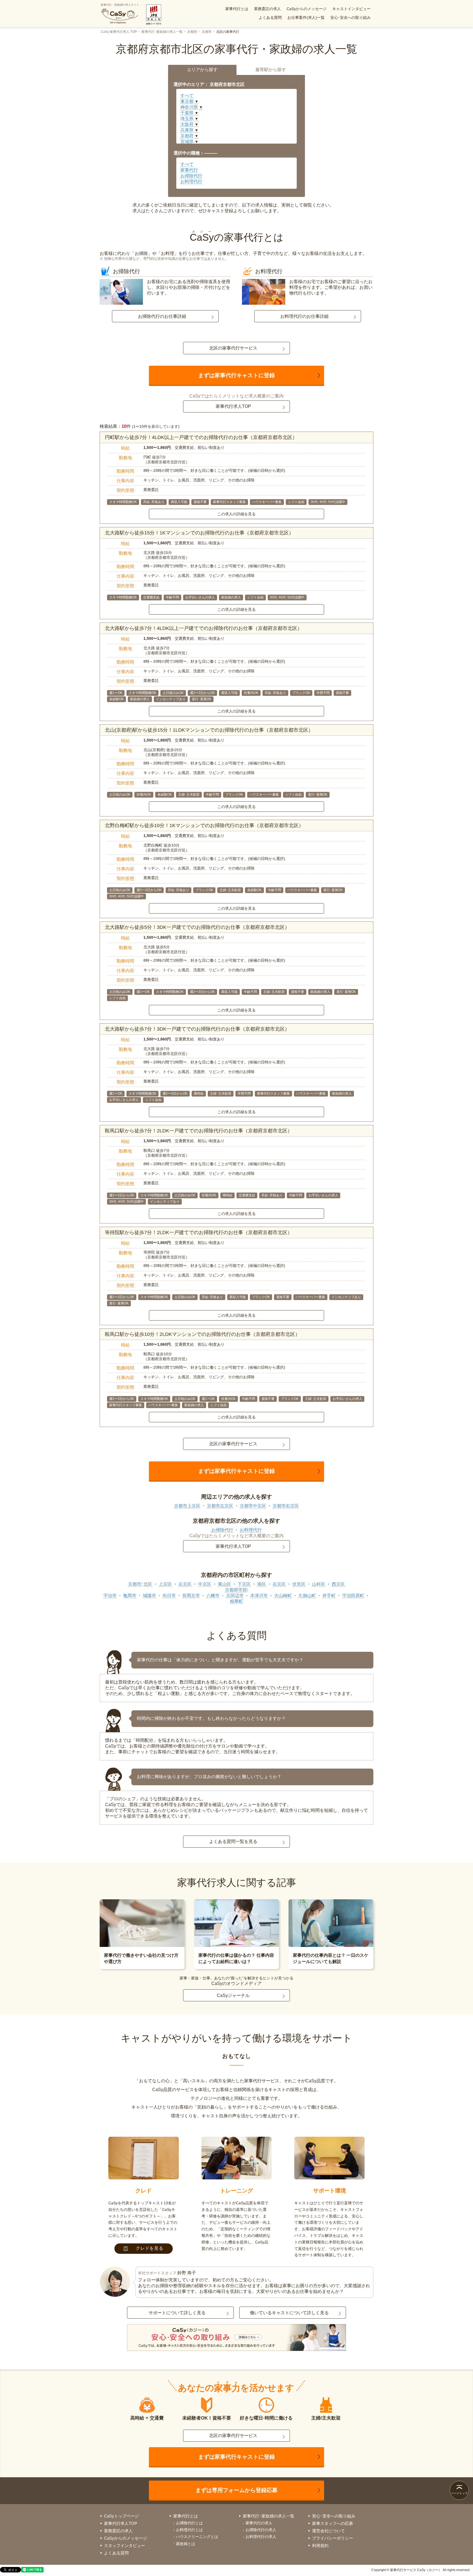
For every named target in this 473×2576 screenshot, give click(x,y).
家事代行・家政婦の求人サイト (120, 5)
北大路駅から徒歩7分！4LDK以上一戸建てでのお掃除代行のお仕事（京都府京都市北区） (204, 628)
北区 (148, 1584)
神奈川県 (189, 107)
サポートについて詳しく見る (177, 2313)
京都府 (192, 32)
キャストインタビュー (351, 9)
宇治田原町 (353, 1596)
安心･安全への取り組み (351, 18)
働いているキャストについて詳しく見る (289, 2313)
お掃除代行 (191, 176)
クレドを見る (150, 2248)
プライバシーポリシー (333, 2538)
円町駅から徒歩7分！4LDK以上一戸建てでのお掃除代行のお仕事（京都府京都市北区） (201, 437)
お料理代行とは (189, 2530)
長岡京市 (191, 1596)
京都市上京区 (187, 1506)
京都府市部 (236, 1590)
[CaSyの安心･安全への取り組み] (236, 2338)
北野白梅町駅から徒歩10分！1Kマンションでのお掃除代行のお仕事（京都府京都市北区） (204, 825)
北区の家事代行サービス (233, 348)
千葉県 (187, 113)
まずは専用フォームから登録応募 (236, 2490)
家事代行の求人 (259, 2523)
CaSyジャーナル (233, 1995)
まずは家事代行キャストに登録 (236, 375)
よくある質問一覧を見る (233, 1841)
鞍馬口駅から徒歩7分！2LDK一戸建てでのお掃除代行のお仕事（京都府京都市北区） (199, 1131)
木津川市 (259, 1596)
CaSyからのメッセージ (307, 9)
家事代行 (189, 170)
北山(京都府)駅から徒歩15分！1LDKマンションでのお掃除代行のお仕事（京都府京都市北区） (209, 730)
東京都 (187, 101)
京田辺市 (235, 1596)
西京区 (338, 1584)
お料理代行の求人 (261, 2537)
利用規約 (320, 2546)
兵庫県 (187, 130)
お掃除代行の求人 (261, 2530)
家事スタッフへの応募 (333, 2523)
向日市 (169, 1596)
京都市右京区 (286, 1506)
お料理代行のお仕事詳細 (304, 316)
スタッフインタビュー (125, 2546)
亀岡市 (130, 1596)
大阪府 (187, 124)
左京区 (185, 1584)
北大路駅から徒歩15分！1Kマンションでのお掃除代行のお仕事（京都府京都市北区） (199, 533)
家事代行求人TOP (233, 406)
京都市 (207, 32)
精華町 (236, 1601)
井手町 (329, 1596)
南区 (262, 1584)
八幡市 (213, 1596)
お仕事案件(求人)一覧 (306, 18)
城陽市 (149, 1596)
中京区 (205, 1584)
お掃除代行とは (189, 2523)
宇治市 (110, 1596)
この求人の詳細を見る (236, 514)
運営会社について (328, 2531)
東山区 (224, 1584)
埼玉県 (187, 119)
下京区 (244, 1584)
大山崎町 (283, 1596)
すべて (187, 96)
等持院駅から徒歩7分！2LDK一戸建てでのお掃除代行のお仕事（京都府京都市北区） (199, 1232)
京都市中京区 (253, 1506)
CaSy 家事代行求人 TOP (119, 32)
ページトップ (459, 2493)
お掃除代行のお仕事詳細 (162, 316)
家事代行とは (237, 9)
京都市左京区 (220, 1506)
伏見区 (299, 1584)
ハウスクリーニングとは (197, 2537)
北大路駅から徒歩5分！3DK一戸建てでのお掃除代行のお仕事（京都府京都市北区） (197, 927)
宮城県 (187, 142)
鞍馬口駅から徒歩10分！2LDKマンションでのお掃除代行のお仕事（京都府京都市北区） (202, 1334)
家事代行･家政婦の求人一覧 (162, 32)
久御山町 (307, 1596)
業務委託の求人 (267, 9)
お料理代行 (191, 181)
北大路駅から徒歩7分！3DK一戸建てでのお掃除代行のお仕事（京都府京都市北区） (197, 1029)
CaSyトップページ (121, 2516)
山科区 (319, 1584)
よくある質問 (270, 18)
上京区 (165, 1584)
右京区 (279, 1584)
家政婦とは (186, 2544)
